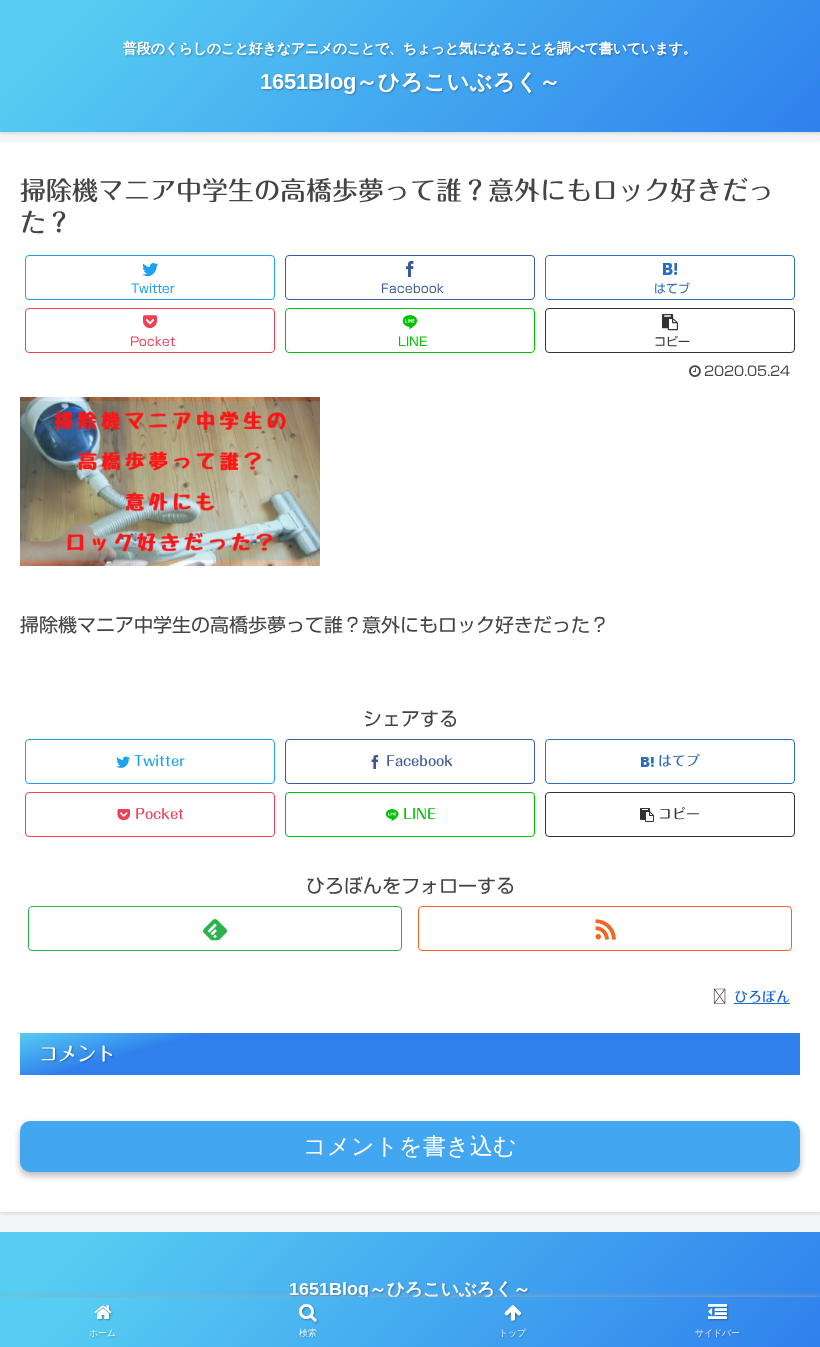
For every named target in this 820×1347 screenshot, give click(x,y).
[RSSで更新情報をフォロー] (605, 928)
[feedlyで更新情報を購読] (215, 928)
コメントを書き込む (410, 1146)
